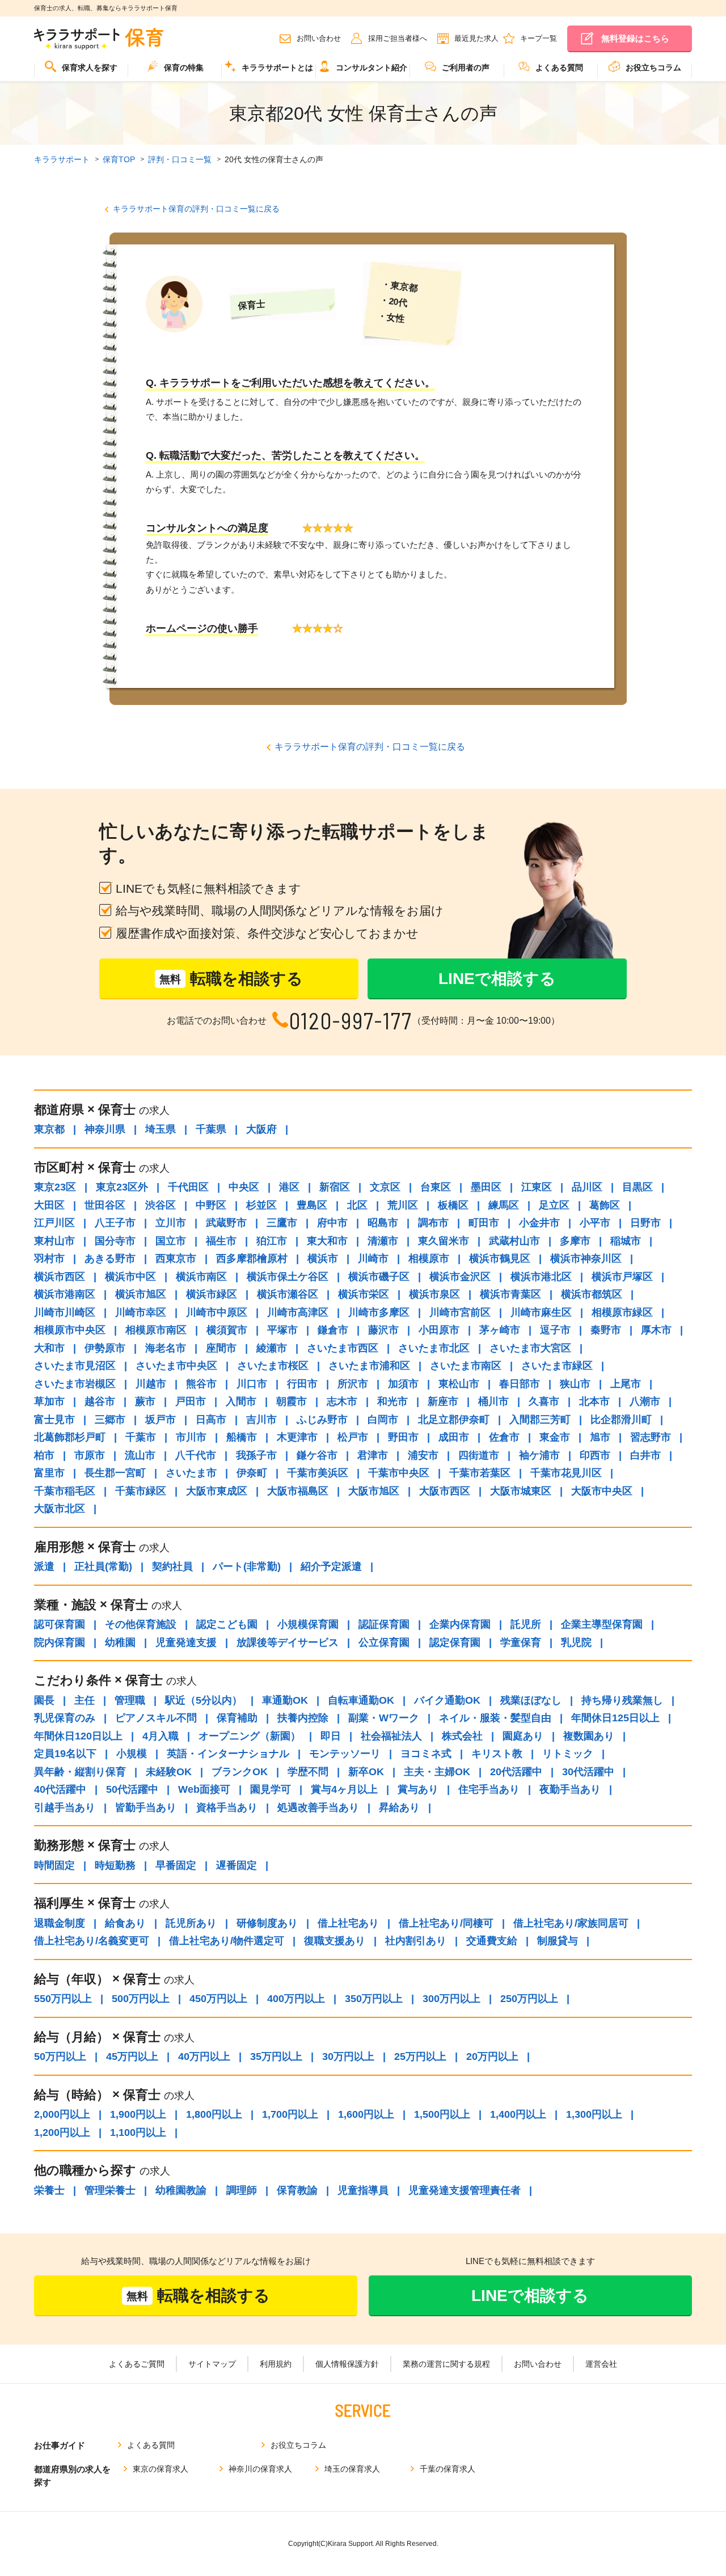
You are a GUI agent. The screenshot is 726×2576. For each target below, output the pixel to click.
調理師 (242, 2190)
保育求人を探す (90, 67)
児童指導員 (363, 2190)
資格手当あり (227, 1808)
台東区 (436, 1187)
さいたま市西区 (343, 1348)
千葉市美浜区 (318, 1473)
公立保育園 (384, 1642)
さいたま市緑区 (557, 1366)
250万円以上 (529, 1999)
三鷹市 (282, 1223)
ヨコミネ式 (426, 1754)
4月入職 (161, 1736)
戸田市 (191, 1401)
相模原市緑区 (622, 1312)
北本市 (594, 1401)
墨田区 (486, 1187)
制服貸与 (558, 1941)
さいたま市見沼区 (75, 1366)
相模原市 (429, 1259)
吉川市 (261, 1420)
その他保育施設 (141, 1624)
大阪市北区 (60, 1509)
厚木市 (656, 1330)
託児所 (526, 1624)
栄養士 (49, 2190)
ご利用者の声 (466, 67)
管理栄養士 (110, 2190)
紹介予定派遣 (331, 1566)
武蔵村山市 (514, 1241)
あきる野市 (110, 1259)
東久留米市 (444, 1241)
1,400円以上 (518, 2114)
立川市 (171, 1223)
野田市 (403, 1437)
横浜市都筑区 (592, 1294)
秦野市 (606, 1330)
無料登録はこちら (635, 38)
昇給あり (399, 1808)
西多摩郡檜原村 (252, 1259)
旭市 (600, 1437)
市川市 (191, 1437)
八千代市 (196, 1455)
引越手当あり (65, 1808)
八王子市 (115, 1223)
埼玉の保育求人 (352, 2469)
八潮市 (645, 1401)
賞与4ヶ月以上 (344, 1789)
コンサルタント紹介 (372, 67)
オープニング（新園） (250, 1736)
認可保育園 (60, 1624)
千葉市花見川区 (566, 1473)
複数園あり (589, 1736)
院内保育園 (60, 1642)
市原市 (90, 1455)
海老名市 (166, 1348)
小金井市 (539, 1223)
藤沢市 (383, 1330)
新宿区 (335, 1187)
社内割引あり (416, 1941)
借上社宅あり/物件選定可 (227, 1941)
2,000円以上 (62, 2114)
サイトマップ (212, 2364)
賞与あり (418, 1789)
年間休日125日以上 (615, 1718)
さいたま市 (191, 1473)
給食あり (125, 1923)
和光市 (392, 1401)
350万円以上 (374, 1999)
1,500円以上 (442, 2114)
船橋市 (242, 1437)
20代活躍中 (516, 1772)
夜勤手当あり (570, 1789)
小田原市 (439, 1330)
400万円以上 (296, 1999)
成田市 (454, 1437)
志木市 (342, 1401)
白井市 (645, 1455)
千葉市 (141, 1437)
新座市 (443, 1401)
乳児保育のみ (65, 1718)
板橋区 (453, 1205)
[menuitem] (81, 71)
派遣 (44, 1566)
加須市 (403, 1384)
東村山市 (54, 1241)
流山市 (140, 1455)
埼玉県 (161, 1129)
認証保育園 (384, 1624)
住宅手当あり (489, 1789)
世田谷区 (105, 1205)
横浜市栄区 (364, 1294)
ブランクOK (240, 1772)
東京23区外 (122, 1187)
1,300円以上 (594, 2114)
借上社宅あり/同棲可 (446, 1923)
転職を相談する (231, 979)
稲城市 (626, 1241)
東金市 (555, 1437)
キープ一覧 (539, 38)
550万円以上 (63, 1999)
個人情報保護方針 (347, 2364)
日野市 (645, 1223)
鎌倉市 (333, 1330)
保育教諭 (297, 2190)
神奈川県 (105, 1129)
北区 (357, 1205)
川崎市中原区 (217, 1312)
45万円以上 (132, 2056)
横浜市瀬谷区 (288, 1294)
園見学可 (271, 1789)
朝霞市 (292, 1401)
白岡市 (383, 1420)
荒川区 (403, 1205)
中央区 (244, 1187)
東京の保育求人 (161, 2469)
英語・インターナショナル (228, 1754)
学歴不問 (308, 1772)
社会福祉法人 (391, 1736)
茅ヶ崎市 (500, 1330)
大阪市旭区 (374, 1491)
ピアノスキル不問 (156, 1718)
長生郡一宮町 (115, 1473)
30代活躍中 (588, 1772)
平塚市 (282, 1330)
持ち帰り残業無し (622, 1700)
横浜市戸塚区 (622, 1277)
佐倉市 (504, 1437)
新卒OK (366, 1772)
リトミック (568, 1754)
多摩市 (575, 1241)
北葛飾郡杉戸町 (70, 1437)
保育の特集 (184, 67)
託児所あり (191, 1923)
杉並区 (261, 1205)
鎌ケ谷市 (317, 1455)
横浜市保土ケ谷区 (288, 1277)
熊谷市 (201, 1384)
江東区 (537, 1187)
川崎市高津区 (298, 1312)
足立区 (554, 1205)
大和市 (49, 1348)
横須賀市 (227, 1330)
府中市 (332, 1223)
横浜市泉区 (434, 1294)
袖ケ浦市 (539, 1455)
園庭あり (523, 1736)
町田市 (484, 1223)
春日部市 (520, 1384)
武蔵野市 (226, 1223)
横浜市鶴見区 (500, 1259)
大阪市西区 (445, 1491)
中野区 (211, 1205)
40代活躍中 (60, 1789)
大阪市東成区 (217, 1491)
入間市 (241, 1401)
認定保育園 (455, 1642)
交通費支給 (492, 1941)
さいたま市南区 (466, 1366)
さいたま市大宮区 (530, 1348)
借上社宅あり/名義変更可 (92, 1941)
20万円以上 (492, 2056)
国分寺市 (115, 1241)
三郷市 (110, 1420)
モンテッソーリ (345, 1754)
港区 (289, 1187)
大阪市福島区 (298, 1491)
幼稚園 (120, 1642)
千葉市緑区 (141, 1491)
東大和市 (327, 1241)
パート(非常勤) (247, 1566)
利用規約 (276, 2364)
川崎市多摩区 (379, 1312)
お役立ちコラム (653, 67)
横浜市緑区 (212, 1294)
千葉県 (211, 1129)
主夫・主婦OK (437, 1772)
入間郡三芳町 (540, 1420)
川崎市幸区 (141, 1312)
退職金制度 (60, 1923)
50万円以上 (60, 2056)
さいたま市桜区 (273, 1366)
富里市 (49, 1473)
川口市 (252, 1384)
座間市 (221, 1348)
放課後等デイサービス (288, 1642)
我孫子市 (256, 1455)
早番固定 (176, 1865)
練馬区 (504, 1205)
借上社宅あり (348, 1923)
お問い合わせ (319, 38)
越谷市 (100, 1401)
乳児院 (576, 1642)
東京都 (49, 1129)
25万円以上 (420, 2056)
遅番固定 (237, 1865)
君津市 (373, 1455)
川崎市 (373, 1259)
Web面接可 (204, 1789)
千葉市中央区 (399, 1473)
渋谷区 (161, 1205)
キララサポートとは (277, 67)
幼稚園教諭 (181, 2190)
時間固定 (54, 1865)
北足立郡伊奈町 (454, 1420)
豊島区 (312, 1205)
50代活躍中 (132, 1789)
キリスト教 (497, 1754)
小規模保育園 (308, 1624)
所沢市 (353, 1384)
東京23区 (55, 1187)
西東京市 (176, 1259)
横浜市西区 (60, 1277)
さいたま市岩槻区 (75, 1384)
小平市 (595, 1223)
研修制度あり (267, 1923)
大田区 (49, 1205)
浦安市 (423, 1455)
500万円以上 (141, 1999)
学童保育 (521, 1642)
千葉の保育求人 (448, 2469)
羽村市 (49, 1259)
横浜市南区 (201, 1277)
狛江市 (272, 1241)
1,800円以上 (214, 2114)
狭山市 (575, 1384)
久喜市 (544, 1401)
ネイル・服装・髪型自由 (495, 1718)
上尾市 (626, 1384)
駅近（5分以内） (204, 1700)
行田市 (302, 1384)
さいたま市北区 (434, 1348)
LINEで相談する (497, 979)
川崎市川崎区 (65, 1312)
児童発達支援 (186, 1642)
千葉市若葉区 (480, 1473)
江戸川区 (54, 1223)
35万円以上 (276, 2056)
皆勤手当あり (146, 1808)
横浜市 (323, 1259)
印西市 (595, 1455)
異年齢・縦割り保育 (80, 1772)
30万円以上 (348, 2056)
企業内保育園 (460, 1624)
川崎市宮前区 (460, 1312)
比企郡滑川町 (621, 1420)
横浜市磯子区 (379, 1277)
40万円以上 (204, 2056)
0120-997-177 (351, 1021)
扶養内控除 (303, 1718)
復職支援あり (335, 1941)
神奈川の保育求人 (260, 2469)
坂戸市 (161, 1420)
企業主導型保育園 (602, 1624)
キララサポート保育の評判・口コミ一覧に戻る (196, 209)
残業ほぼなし (531, 1700)
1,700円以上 (290, 2114)
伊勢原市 (105, 1348)
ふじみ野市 (322, 1420)
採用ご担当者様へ (398, 38)
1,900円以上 (138, 2114)
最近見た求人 (476, 38)
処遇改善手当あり (318, 1808)
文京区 (385, 1187)
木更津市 (297, 1437)
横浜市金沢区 (460, 1277)
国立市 (171, 1241)
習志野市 (651, 1437)
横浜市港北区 (541, 1277)
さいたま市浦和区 (369, 1366)
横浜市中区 (130, 1277)
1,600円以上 (366, 2114)
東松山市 (459, 1384)
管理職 (130, 1700)
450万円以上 (218, 1999)
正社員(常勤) (103, 1566)
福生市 (221, 1241)
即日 (331, 1736)
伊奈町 (252, 1473)
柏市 (44, 1455)
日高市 (211, 1420)
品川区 (587, 1187)
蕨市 (145, 1401)
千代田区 (188, 1187)
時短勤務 (115, 1865)
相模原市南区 (156, 1330)
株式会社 (462, 1736)
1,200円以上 (62, 2132)
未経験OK (169, 1772)
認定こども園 (227, 1624)
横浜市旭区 (141, 1294)
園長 (44, 1700)
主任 (85, 1700)
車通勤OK (285, 1700)
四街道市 (479, 1455)
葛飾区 (605, 1205)
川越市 (151, 1384)
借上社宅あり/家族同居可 (571, 1923)
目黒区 (638, 1187)
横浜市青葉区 (510, 1294)
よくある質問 (559, 67)
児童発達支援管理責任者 (465, 2190)
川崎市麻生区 (541, 1312)
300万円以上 (451, 1999)
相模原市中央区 (70, 1330)
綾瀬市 (272, 1348)
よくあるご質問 (137, 2364)
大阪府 (261, 1129)
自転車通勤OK (361, 1700)
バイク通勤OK (447, 1700)
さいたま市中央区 (176, 1366)
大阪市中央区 (602, 1491)
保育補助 (237, 1718)
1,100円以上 (138, 2132)
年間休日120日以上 (78, 1736)
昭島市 (383, 1223)
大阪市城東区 (521, 1491)
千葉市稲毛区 (65, 1491)
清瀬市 (383, 1241)
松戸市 (353, 1437)
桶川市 (493, 1401)
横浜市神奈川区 (586, 1259)
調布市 (433, 1223)
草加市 (49, 1401)
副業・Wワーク (384, 1718)
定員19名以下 (65, 1754)
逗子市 (555, 1330)
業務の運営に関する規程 (446, 2364)
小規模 (132, 1754)
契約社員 (172, 1566)
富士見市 (54, 1420)
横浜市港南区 (65, 1294)
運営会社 (601, 2364)
